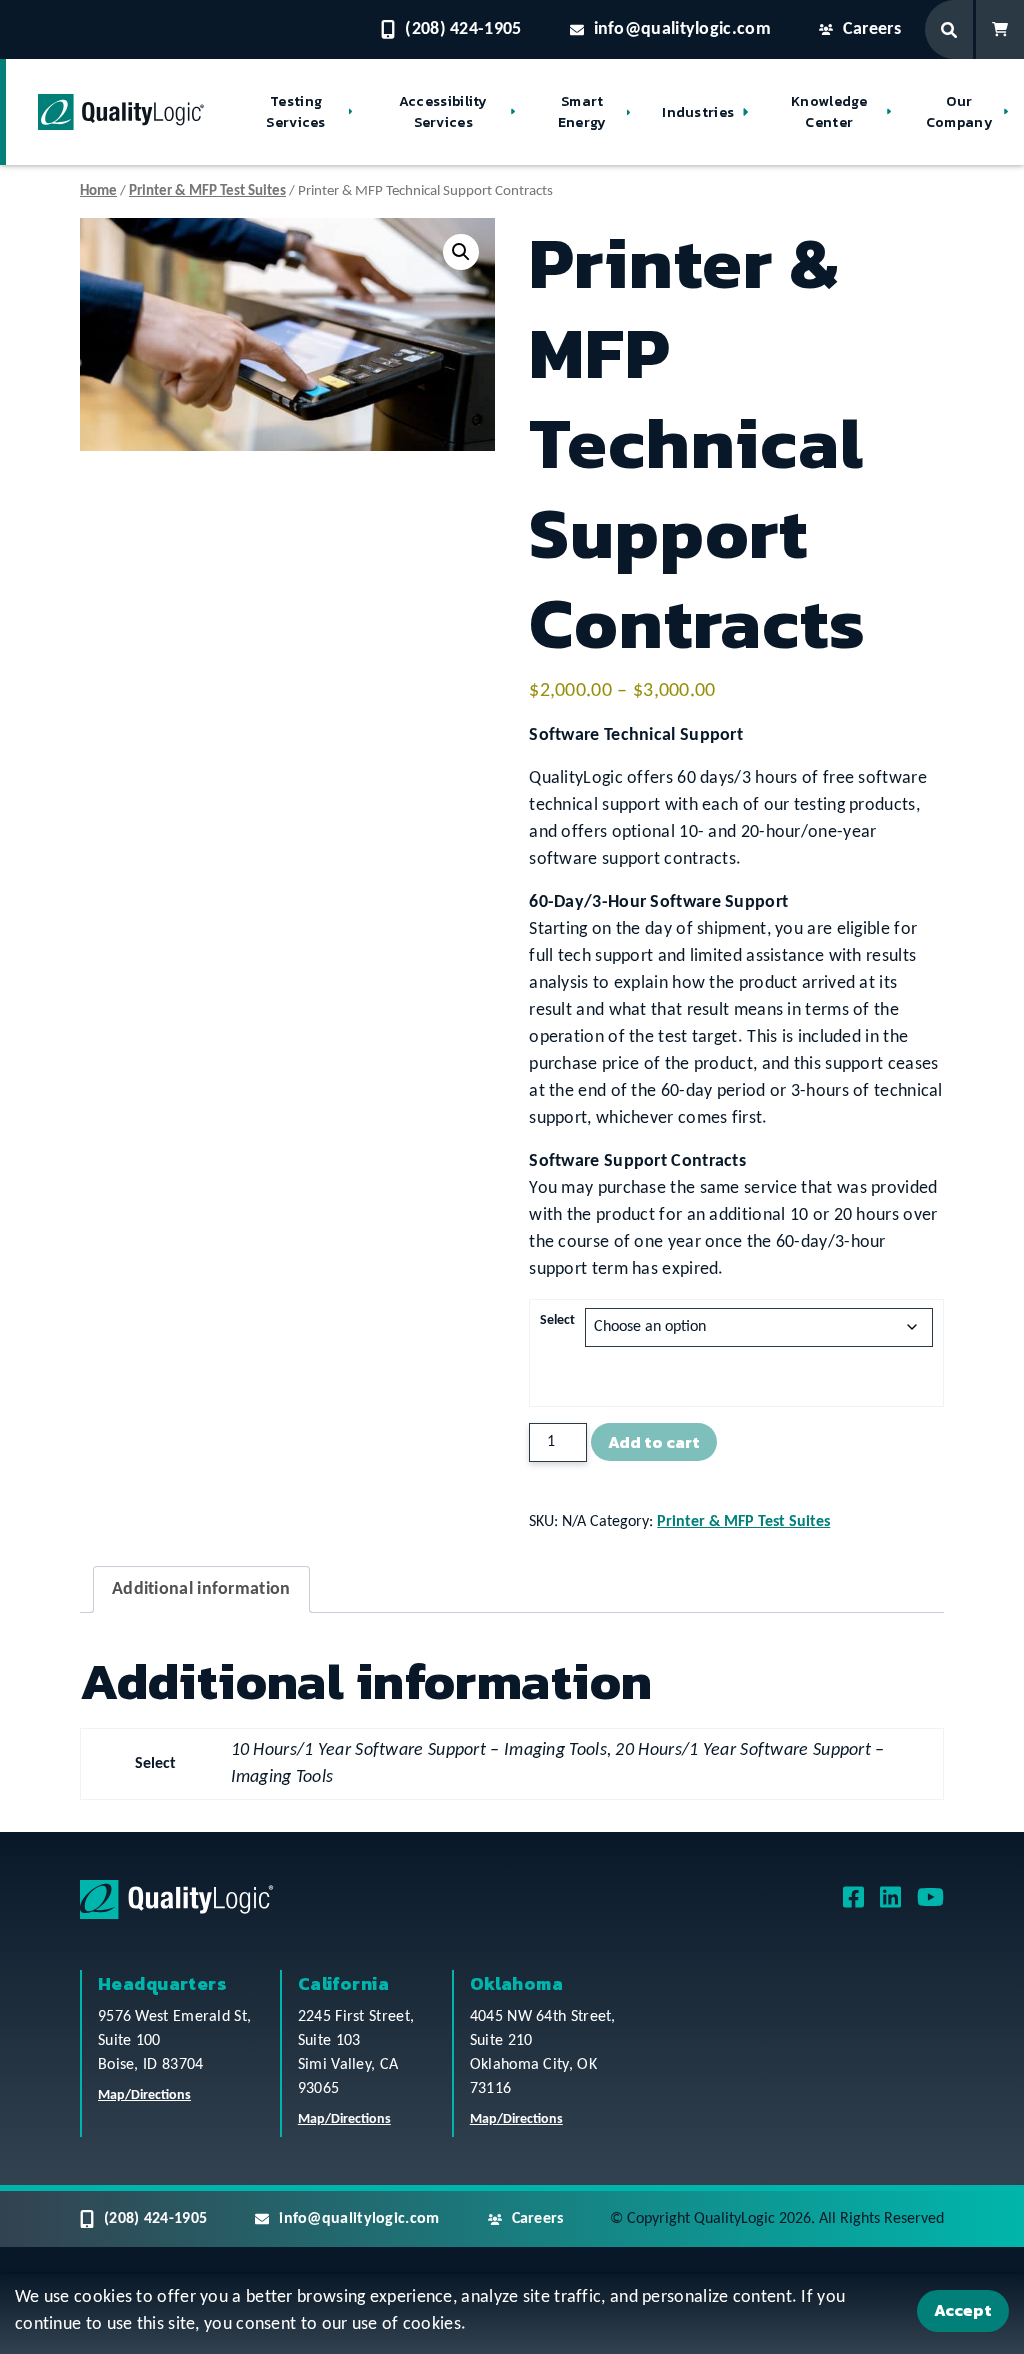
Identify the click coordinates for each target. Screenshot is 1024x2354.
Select (557, 1320)
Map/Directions (144, 2095)
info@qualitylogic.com (682, 29)
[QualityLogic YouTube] (930, 1904)
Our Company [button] (959, 112)
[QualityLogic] (121, 112)
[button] (461, 252)
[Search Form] (950, 29)
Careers (872, 29)
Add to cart (654, 1442)
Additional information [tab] (201, 1589)
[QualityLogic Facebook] (853, 1904)
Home (98, 191)
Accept (963, 2310)
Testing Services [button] (295, 112)
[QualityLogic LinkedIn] (890, 1904)
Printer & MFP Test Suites (207, 191)
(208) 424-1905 (463, 29)
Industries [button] (698, 112)
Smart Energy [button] (582, 112)
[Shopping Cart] (1000, 29)
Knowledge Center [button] (829, 112)
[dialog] (512, 2314)
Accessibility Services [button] (443, 112)
